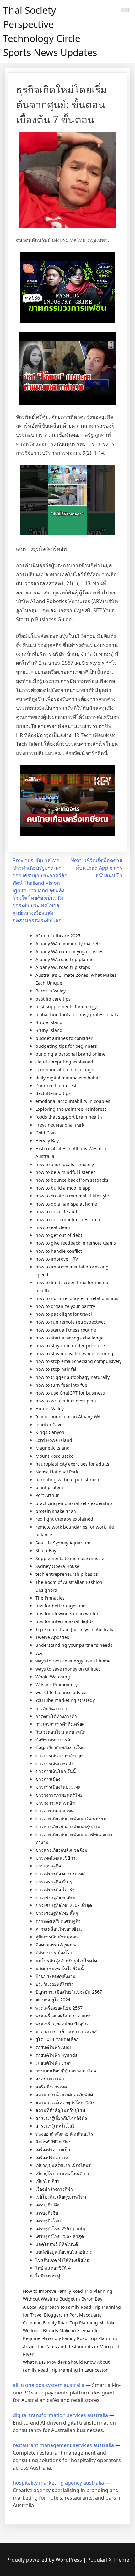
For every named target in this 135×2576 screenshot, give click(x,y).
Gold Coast (47, 1133)
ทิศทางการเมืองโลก (54, 1952)
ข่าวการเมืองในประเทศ (58, 1787)
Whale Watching (53, 1677)
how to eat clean (53, 1227)
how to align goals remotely (65, 1164)
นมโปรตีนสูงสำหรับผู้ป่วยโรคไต (66, 1961)
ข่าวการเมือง (48, 1779)
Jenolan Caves (50, 1424)
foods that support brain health (69, 1117)
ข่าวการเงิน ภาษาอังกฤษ (59, 1756)
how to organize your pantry (65, 1306)
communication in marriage (65, 1070)
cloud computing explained (64, 1062)
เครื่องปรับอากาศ (52, 2157)
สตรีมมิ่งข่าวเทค (51, 2087)
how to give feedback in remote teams (76, 1243)
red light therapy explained (64, 1519)
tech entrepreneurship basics (67, 1574)
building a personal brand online (70, 1054)
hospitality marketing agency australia (58, 2483)
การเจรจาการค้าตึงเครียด (60, 1724)
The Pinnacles (50, 1598)
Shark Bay (46, 1551)
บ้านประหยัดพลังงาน (56, 1976)
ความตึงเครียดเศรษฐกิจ (58, 1921)
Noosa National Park (57, 1472)
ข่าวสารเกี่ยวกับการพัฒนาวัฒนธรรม (71, 1818)
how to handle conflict (59, 1251)
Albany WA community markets (68, 943)
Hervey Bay (47, 1141)
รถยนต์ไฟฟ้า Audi (53, 2047)
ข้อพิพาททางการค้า (54, 1740)
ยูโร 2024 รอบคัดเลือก (57, 2039)
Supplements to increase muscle (70, 1558)
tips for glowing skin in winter (67, 1613)
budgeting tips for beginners (66, 1046)
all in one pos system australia (49, 2385)
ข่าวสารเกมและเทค (55, 1811)
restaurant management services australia (63, 2445)
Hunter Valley (50, 1408)
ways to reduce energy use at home (73, 1661)
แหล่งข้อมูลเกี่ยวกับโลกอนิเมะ (64, 2252)
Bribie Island (49, 1022)
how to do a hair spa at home (66, 1204)
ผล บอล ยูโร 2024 (53, 2000)
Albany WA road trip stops (63, 967)
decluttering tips (53, 1093)
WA (39, 1653)
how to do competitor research (68, 1219)
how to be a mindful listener (65, 1172)
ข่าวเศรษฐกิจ (48, 1866)
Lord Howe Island (54, 1440)
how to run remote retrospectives (71, 1322)
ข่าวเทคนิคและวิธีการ (57, 1858)
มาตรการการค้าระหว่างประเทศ (66, 2031)
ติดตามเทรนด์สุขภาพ (56, 1945)
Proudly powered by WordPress (45, 2560)
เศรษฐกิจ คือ (47, 2205)
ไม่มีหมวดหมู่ (48, 2276)
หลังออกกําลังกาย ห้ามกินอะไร (64, 2134)
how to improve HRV (57, 1259)
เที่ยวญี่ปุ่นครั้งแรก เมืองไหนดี (63, 2165)
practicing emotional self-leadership (74, 1503)
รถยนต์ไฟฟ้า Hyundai (57, 2055)
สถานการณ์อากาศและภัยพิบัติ (64, 2095)
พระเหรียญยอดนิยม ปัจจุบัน (62, 2023)
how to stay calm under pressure (70, 1346)
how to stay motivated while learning (74, 1353)
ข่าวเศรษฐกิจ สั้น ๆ (54, 1882)
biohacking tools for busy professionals (77, 1014)
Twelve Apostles (52, 1637)
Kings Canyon (50, 1432)
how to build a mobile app (63, 1188)
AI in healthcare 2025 (58, 936)
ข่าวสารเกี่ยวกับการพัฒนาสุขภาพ (68, 1826)
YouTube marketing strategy (65, 1700)
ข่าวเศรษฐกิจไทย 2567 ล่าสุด (64, 1905)
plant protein (49, 1487)
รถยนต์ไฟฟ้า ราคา (54, 2063)
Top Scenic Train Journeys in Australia (75, 1629)
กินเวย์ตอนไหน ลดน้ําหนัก (60, 1732)
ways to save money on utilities (68, 1669)
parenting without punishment (68, 1480)
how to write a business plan (66, 1401)
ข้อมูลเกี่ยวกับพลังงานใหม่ (60, 1747)
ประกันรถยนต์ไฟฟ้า (54, 1984)
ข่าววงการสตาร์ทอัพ (55, 1803)
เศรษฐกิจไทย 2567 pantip (61, 2228)
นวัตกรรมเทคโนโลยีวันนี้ (60, 1968)
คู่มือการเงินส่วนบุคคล (57, 1937)
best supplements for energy (66, 1007)
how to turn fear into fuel (62, 1385)
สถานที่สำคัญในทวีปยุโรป (60, 2110)
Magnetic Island (53, 1448)
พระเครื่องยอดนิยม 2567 (59, 2008)
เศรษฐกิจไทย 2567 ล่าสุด (60, 2236)
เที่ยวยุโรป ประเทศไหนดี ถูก (62, 2173)
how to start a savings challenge (70, 1338)
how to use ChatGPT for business (70, 1393)
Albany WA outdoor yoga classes (69, 952)
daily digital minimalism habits (68, 1078)
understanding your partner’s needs (74, 1645)
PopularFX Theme (108, 2560)
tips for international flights (65, 1621)
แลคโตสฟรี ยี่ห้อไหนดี (57, 2244)
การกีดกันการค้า (51, 1708)
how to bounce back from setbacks (72, 1180)
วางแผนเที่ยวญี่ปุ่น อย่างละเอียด (66, 2071)
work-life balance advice (61, 1692)
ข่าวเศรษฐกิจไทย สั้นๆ (57, 1913)
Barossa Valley (51, 991)
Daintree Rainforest (56, 1086)
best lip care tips (53, 999)
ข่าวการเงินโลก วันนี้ (56, 1771)
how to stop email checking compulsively (78, 1361)
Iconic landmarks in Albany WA (68, 1417)
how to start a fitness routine (66, 1330)
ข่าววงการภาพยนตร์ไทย (59, 1795)
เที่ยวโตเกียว (47, 2181)
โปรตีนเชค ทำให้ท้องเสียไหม (63, 2260)
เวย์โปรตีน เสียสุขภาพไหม (61, 2197)
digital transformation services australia (60, 2415)
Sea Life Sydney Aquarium (63, 1543)
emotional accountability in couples (73, 1101)
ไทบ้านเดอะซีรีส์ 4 (53, 2268)
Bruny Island (49, 1030)
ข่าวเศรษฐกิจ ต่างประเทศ (60, 1874)
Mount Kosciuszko (54, 1456)
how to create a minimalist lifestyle (72, 1196)
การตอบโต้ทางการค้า (56, 1716)
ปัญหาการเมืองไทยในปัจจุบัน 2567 (69, 1992)
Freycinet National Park (60, 1125)
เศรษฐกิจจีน (47, 2213)
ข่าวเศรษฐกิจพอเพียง (55, 1897)
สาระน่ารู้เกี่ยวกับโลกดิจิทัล (61, 2118)
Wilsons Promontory (57, 1685)
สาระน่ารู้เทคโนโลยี (55, 2126)
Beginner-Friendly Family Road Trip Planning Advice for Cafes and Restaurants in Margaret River (71, 2346)
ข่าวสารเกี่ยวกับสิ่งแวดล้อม (61, 1850)
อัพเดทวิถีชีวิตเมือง (53, 2142)
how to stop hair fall (57, 1369)
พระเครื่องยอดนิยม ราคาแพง (63, 2016)
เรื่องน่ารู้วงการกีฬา (54, 2189)
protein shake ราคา (56, 1511)
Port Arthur (47, 1495)
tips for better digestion (61, 1606)
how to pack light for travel (64, 1314)
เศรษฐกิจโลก (48, 2221)
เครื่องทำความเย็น (53, 2150)
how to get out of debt (59, 1235)
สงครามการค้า (50, 2079)
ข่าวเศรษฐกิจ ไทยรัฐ (55, 1890)
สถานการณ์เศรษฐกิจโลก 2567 (65, 2102)
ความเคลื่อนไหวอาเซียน (59, 1929)
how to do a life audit (58, 1212)
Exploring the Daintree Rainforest (71, 1109)
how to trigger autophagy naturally (73, 1377)
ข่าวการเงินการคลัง (54, 1763)
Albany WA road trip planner (65, 959)
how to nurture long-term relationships (77, 1298)
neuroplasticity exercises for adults (72, 1464)
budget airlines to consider (64, 1038)
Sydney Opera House (57, 1566)
